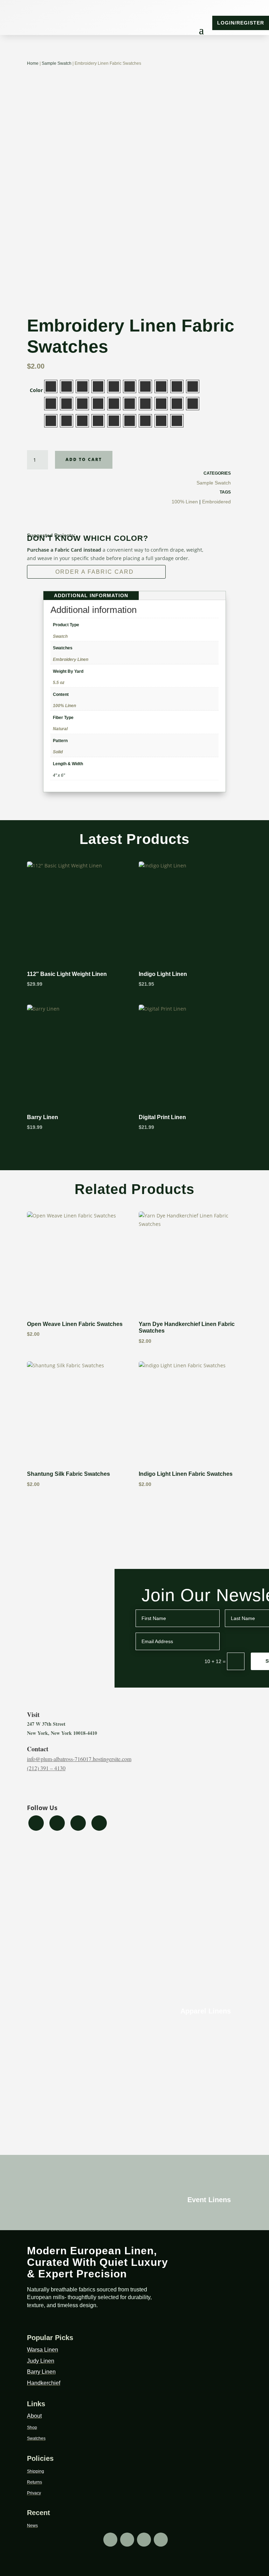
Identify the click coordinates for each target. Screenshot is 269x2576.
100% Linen (185, 502)
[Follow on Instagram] (22, 23)
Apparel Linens (206, 2011)
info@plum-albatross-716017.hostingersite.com (79, 1759)
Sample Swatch (57, 63)
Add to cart (84, 459)
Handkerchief (44, 2383)
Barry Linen (41, 2372)
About (34, 2416)
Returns (35, 2482)
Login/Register (241, 23)
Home (33, 63)
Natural (60, 729)
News (32, 2526)
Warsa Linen (43, 2350)
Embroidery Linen (71, 659)
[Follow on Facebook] (8, 23)
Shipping (36, 2471)
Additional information (91, 595)
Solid (58, 752)
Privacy (34, 2493)
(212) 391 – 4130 (46, 1768)
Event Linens (209, 2200)
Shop (32, 2428)
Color (36, 390)
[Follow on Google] (50, 23)
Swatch (60, 636)
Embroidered (216, 502)
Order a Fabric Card (95, 572)
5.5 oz (59, 683)
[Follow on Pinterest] (36, 23)
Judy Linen (41, 2361)
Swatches (36, 2438)
